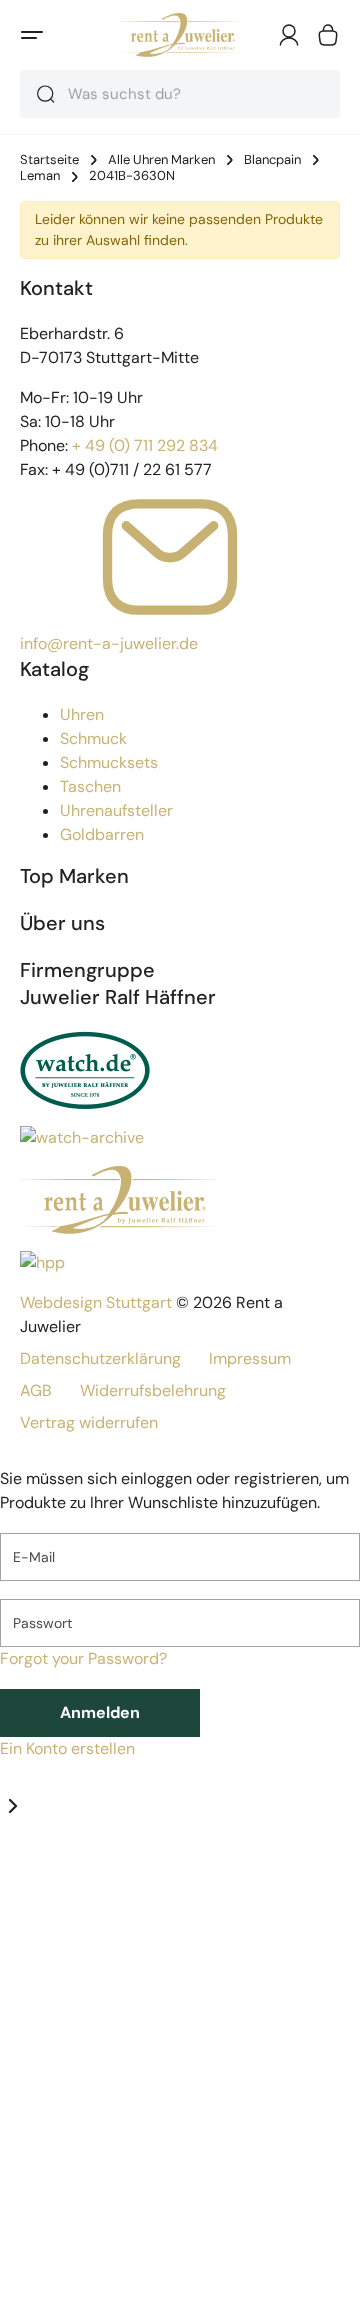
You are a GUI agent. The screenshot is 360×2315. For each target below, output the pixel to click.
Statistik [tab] (116, 1876)
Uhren (82, 714)
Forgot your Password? (83, 1658)
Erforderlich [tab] (43, 1876)
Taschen (90, 786)
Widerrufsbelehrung (153, 1390)
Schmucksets (109, 762)
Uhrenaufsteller (116, 810)
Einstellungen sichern (135, 2242)
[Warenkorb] (328, 35)
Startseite (49, 160)
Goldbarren (102, 834)
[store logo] (179, 35)
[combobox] (180, 94)
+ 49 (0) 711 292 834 (145, 445)
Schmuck (93, 738)
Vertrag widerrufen (89, 1422)
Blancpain (272, 160)
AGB (36, 1390)
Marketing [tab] (182, 1876)
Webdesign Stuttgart (96, 1302)
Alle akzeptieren (113, 2290)
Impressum (250, 1358)
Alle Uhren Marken (161, 160)
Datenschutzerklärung (100, 1358)
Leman (40, 176)
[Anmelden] (289, 35)
